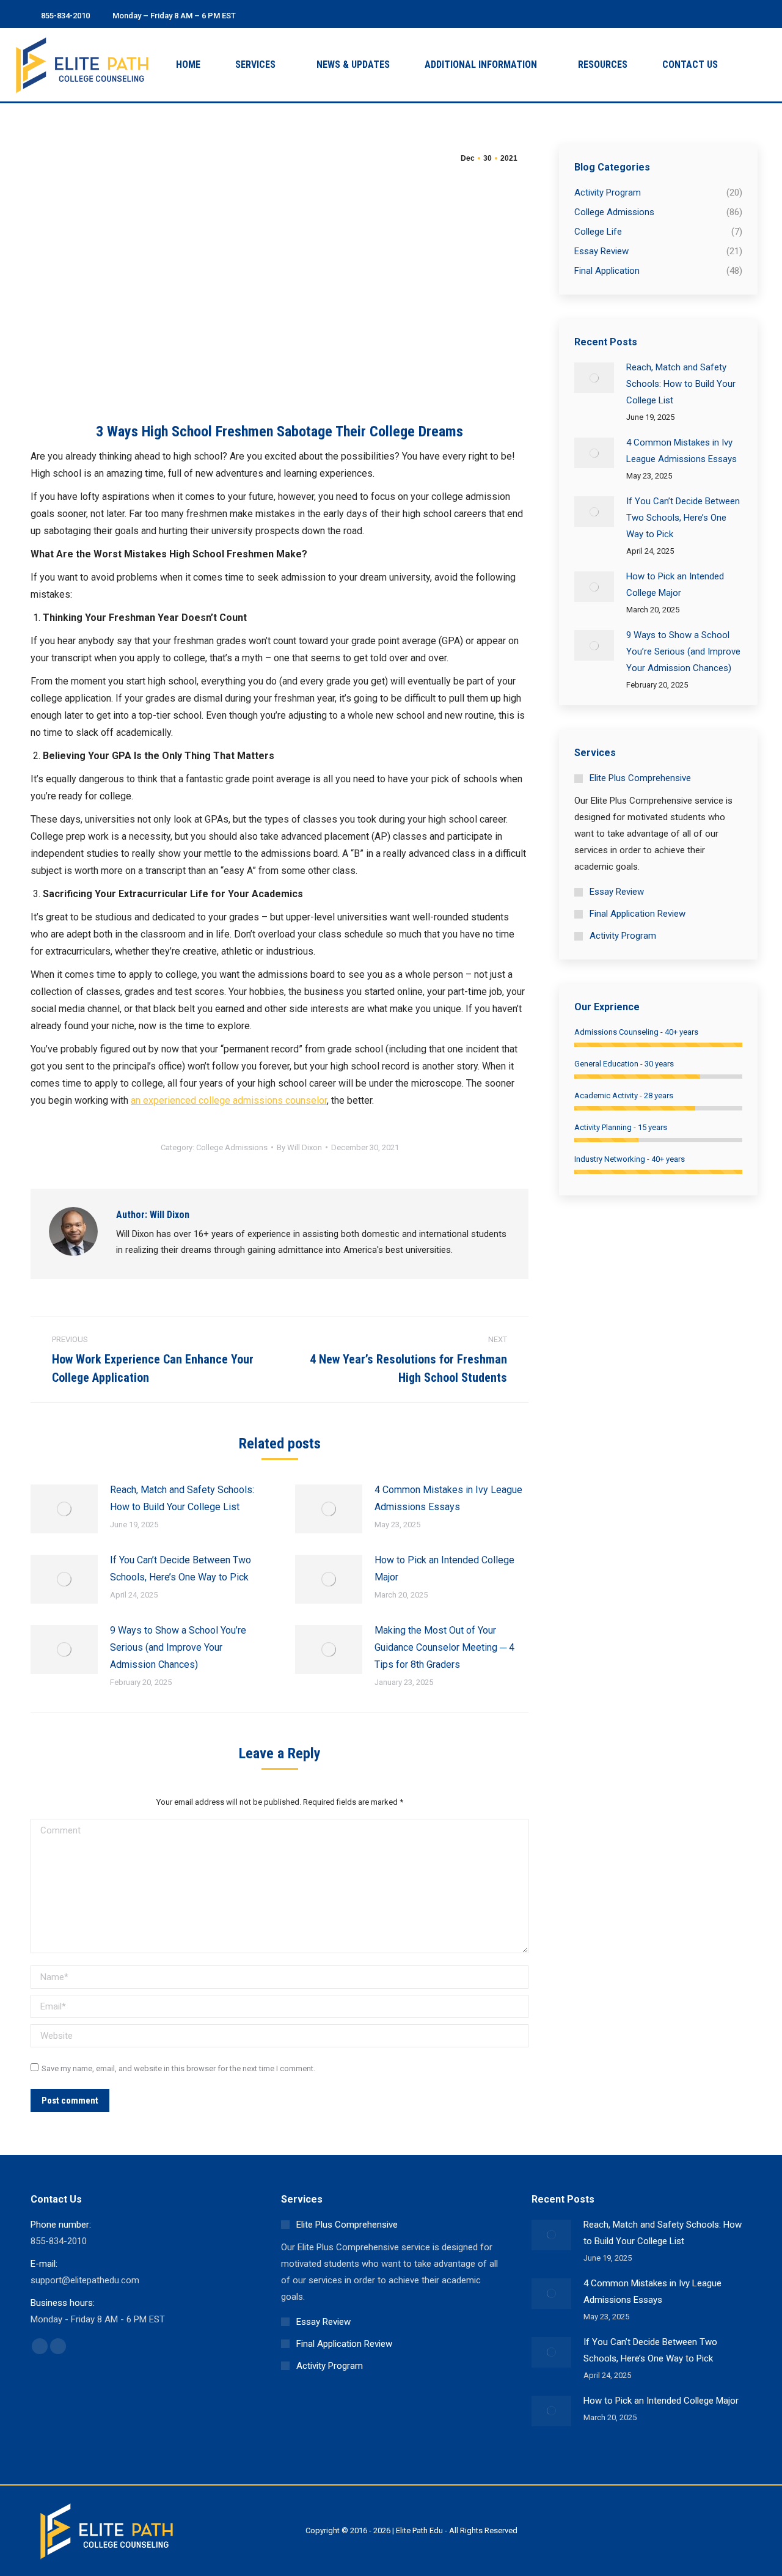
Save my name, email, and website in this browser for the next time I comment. (178, 2068)
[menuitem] (188, 65)
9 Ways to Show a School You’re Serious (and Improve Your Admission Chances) (178, 1647)
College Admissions (232, 1147)
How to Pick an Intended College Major (444, 1569)
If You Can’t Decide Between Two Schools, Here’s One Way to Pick (181, 1569)
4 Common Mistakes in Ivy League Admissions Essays (448, 1498)
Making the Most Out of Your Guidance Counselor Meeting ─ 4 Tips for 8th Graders (444, 1647)
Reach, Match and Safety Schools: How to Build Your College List (182, 1498)
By (299, 1147)
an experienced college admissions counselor (229, 1100)
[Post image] (64, 1509)
